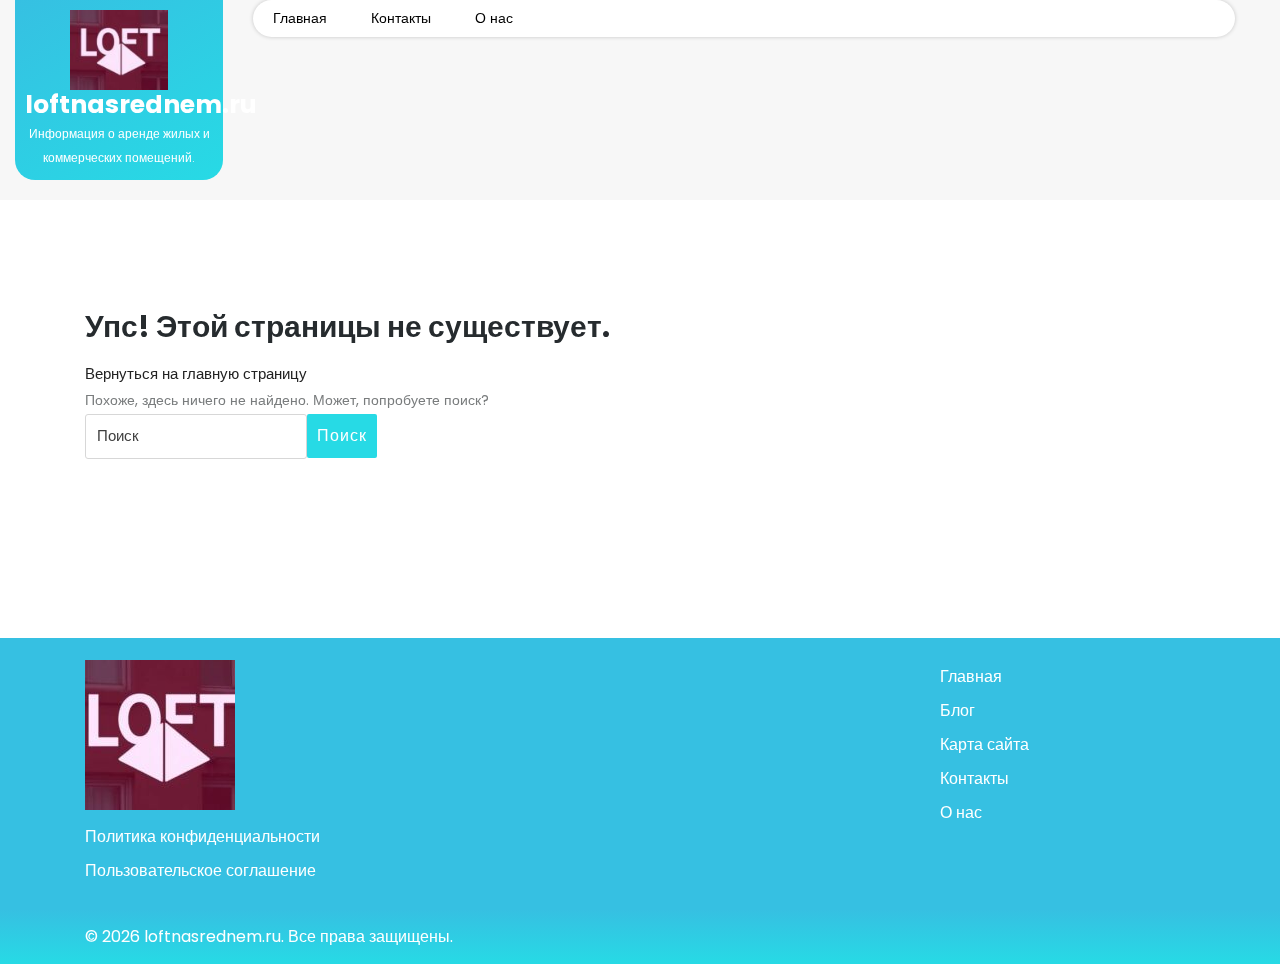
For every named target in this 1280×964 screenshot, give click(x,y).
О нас (494, 18)
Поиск (342, 435)
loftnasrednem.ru (141, 104)
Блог (957, 710)
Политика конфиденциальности (202, 836)
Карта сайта (984, 744)
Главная (300, 18)
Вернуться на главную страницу (196, 373)
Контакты (401, 18)
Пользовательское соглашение (200, 870)
